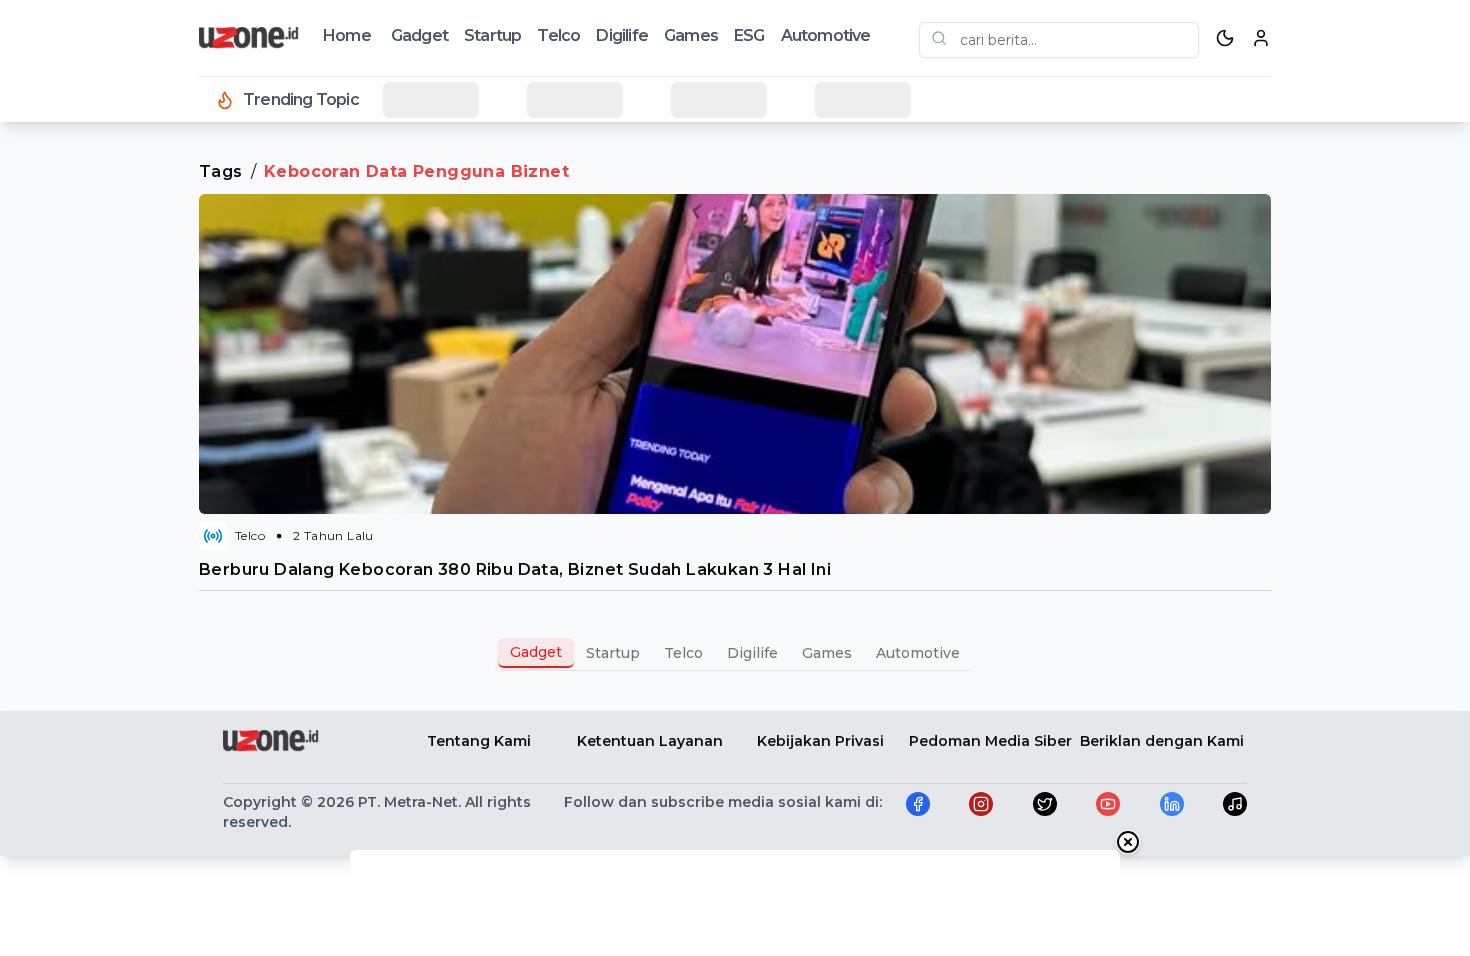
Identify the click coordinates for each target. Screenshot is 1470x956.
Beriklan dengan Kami (1162, 741)
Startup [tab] (613, 653)
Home (347, 35)
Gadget (419, 35)
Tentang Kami (479, 741)
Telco (558, 35)
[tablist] (735, 653)
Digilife (622, 35)
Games (691, 35)
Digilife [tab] (752, 653)
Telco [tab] (683, 653)
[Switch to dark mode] (1225, 38)
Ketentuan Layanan (650, 741)
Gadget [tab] (536, 652)
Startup (492, 35)
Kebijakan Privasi (820, 741)
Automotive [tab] (918, 653)
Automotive (826, 35)
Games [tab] (827, 653)
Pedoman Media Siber (990, 741)
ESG (749, 35)
